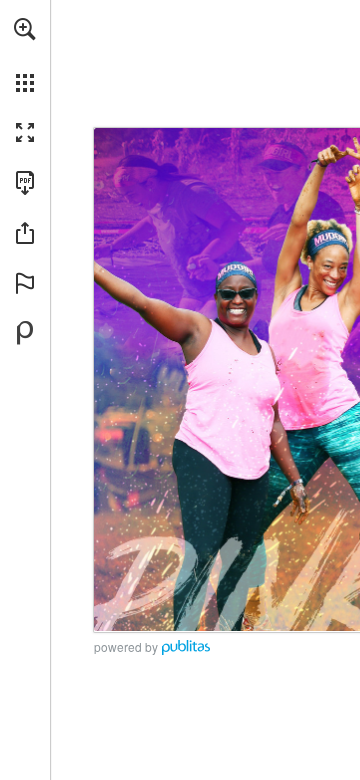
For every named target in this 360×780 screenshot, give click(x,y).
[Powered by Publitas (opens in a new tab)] (25, 333)
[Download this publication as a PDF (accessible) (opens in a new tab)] (25, 183)
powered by (126, 646)
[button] (25, 29)
